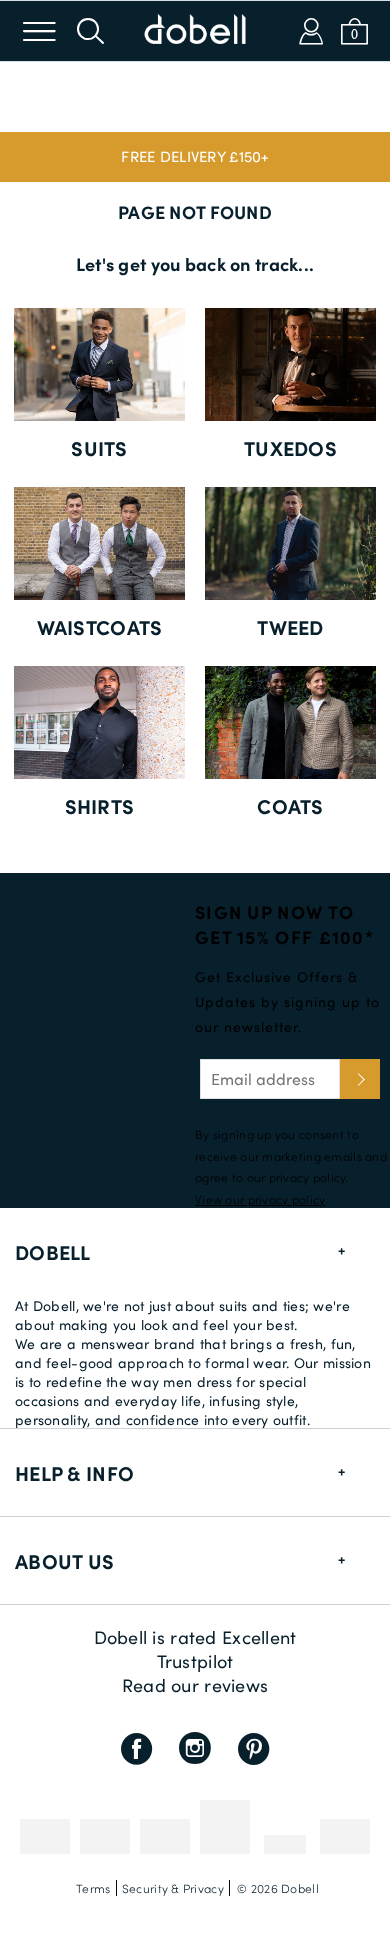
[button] (195, 157)
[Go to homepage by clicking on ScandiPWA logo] (195, 31)
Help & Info (74, 1473)
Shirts (100, 806)
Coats (290, 806)
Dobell (53, 1252)
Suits (99, 448)
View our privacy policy (260, 1199)
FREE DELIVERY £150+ (194, 156)
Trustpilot (195, 1661)
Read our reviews (195, 1685)
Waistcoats (100, 627)
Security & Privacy (173, 1888)
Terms (93, 1888)
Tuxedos (290, 448)
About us (64, 1561)
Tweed (290, 627)
